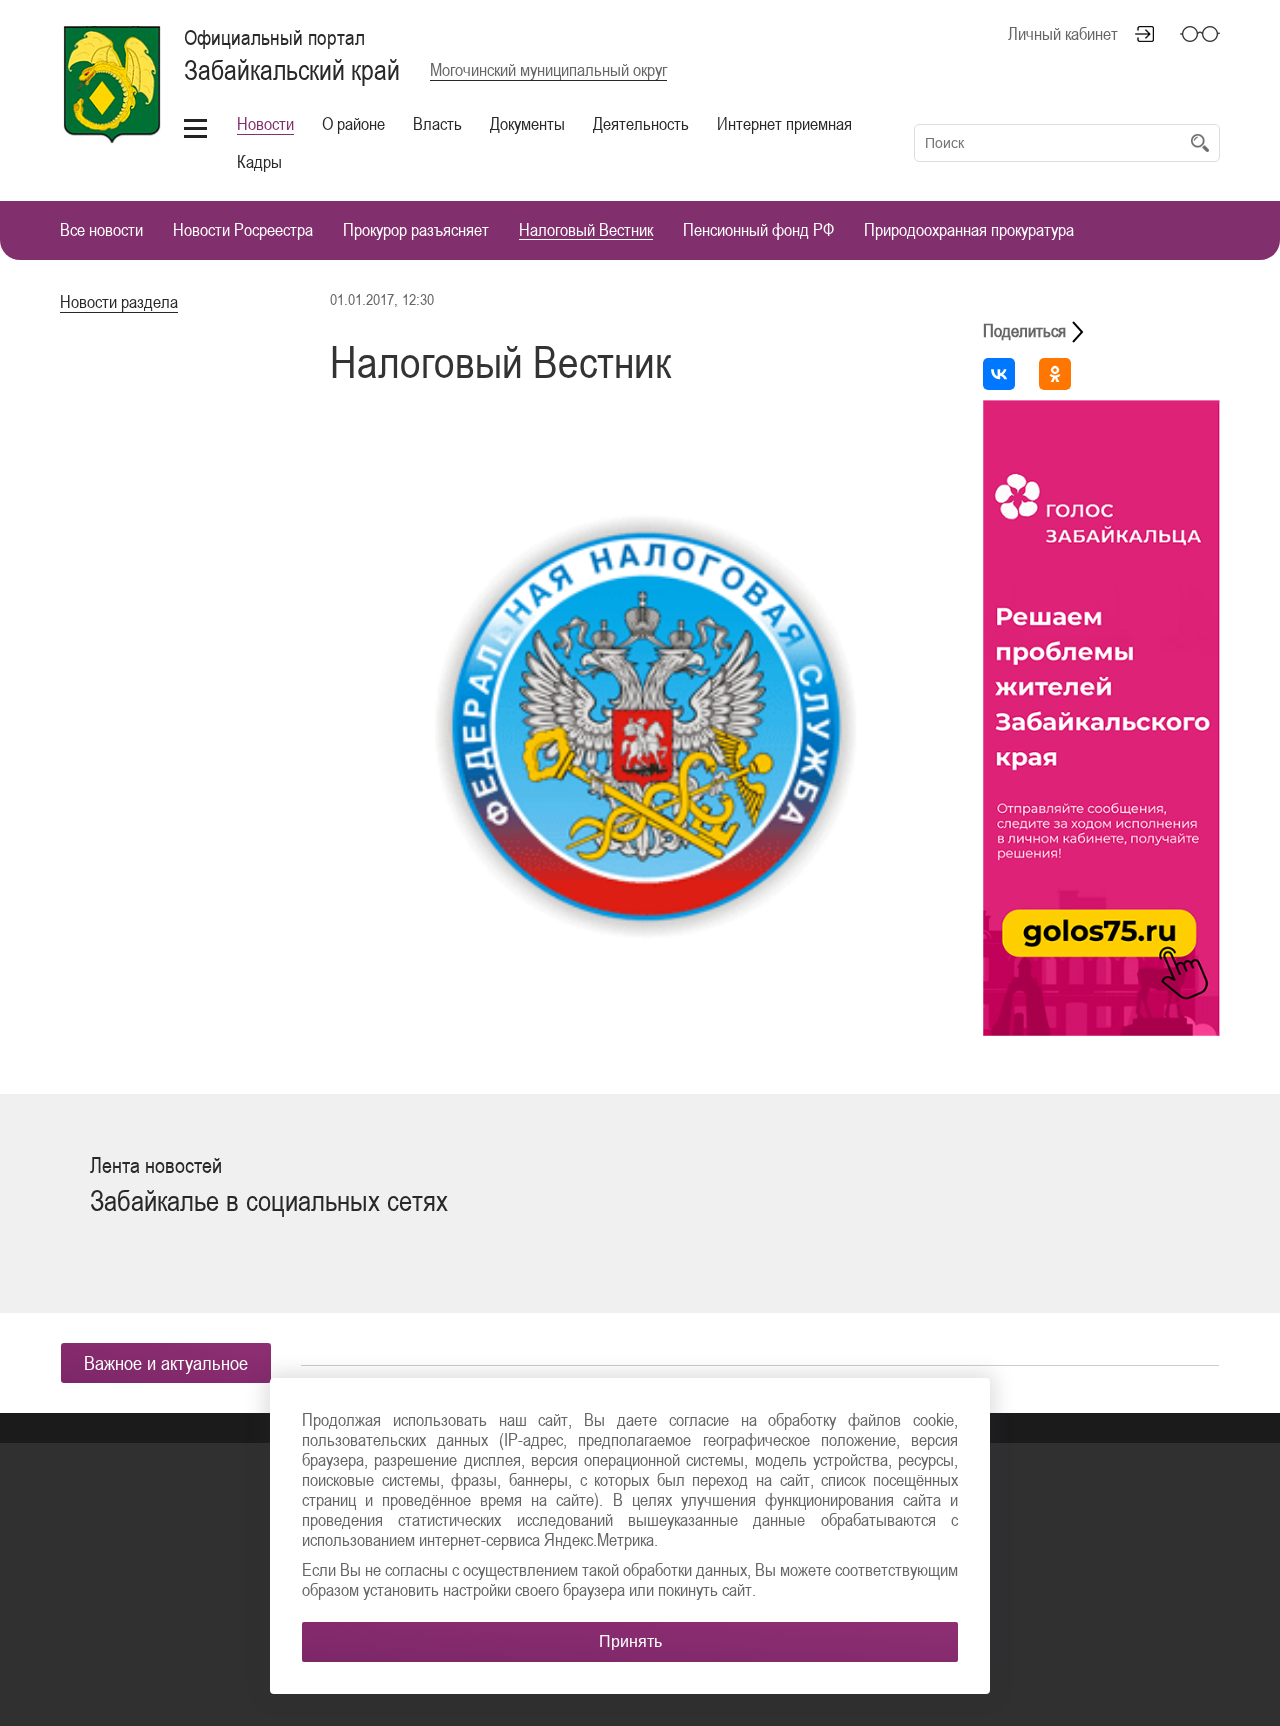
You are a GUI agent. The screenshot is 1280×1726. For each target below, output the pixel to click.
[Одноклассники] (1055, 374)
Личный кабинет (1063, 34)
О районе (353, 123)
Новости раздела (119, 301)
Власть (437, 123)
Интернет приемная (784, 123)
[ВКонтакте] (999, 374)
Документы (527, 123)
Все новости (101, 230)
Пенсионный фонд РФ (758, 230)
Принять (630, 1641)
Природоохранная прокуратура (969, 230)
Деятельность (641, 123)
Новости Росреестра (243, 230)
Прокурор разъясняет (416, 230)
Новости (265, 123)
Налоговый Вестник (586, 230)
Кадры (259, 161)
